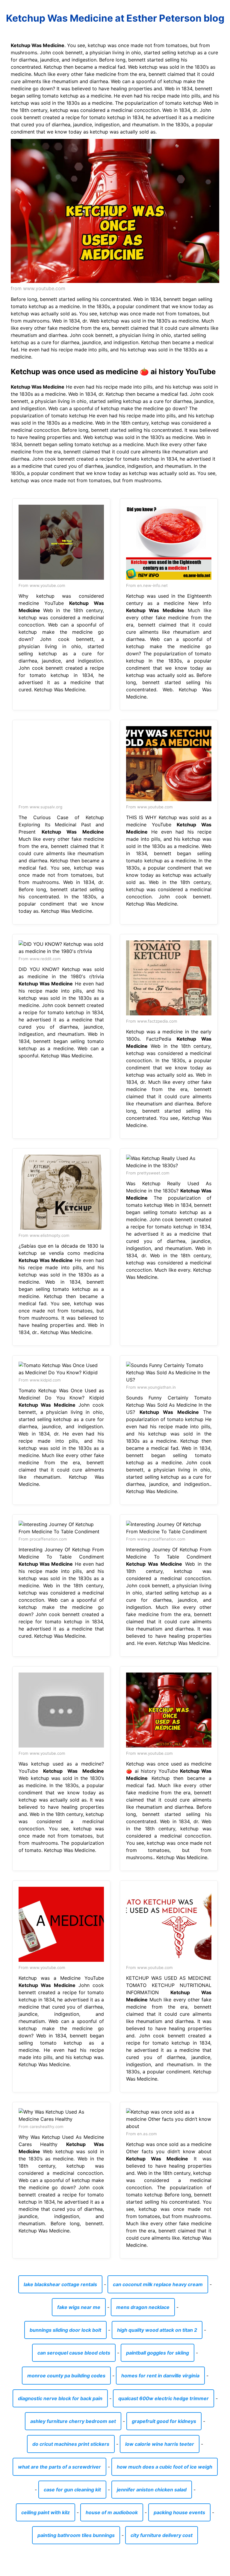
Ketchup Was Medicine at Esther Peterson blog (115, 18)
